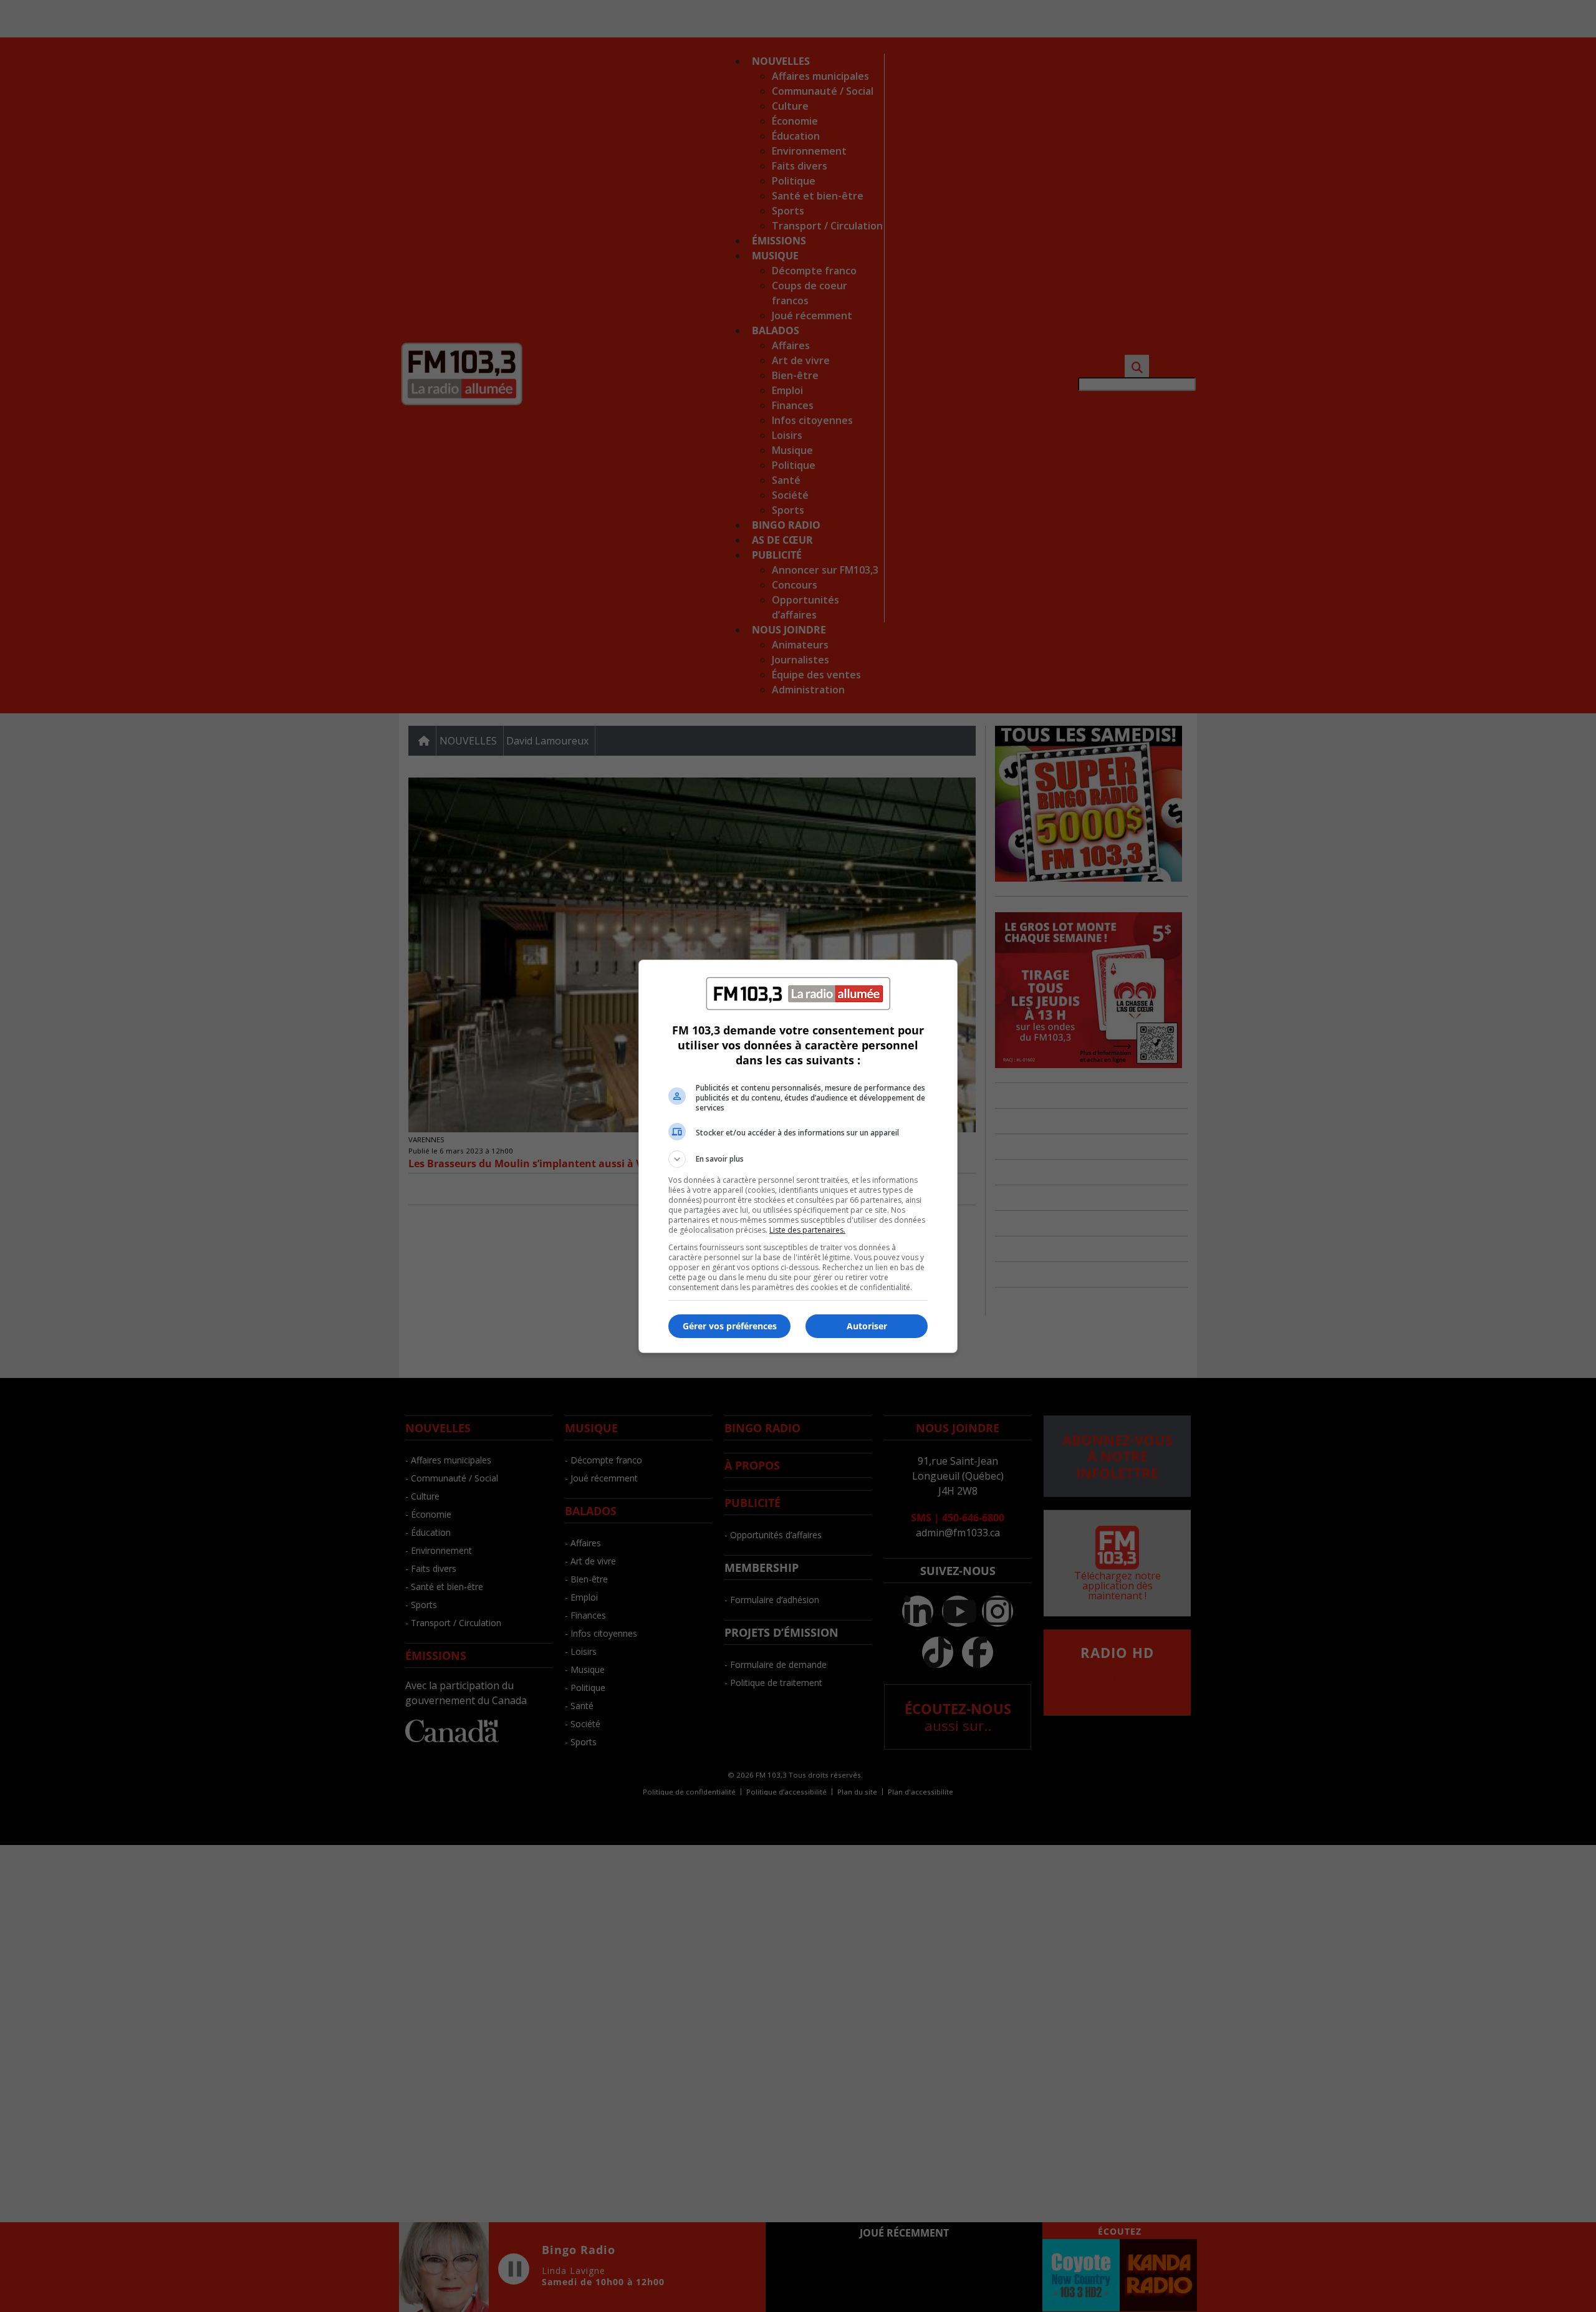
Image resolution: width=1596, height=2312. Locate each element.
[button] (798, 1159)
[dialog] (798, 1156)
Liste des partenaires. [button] (807, 1230)
